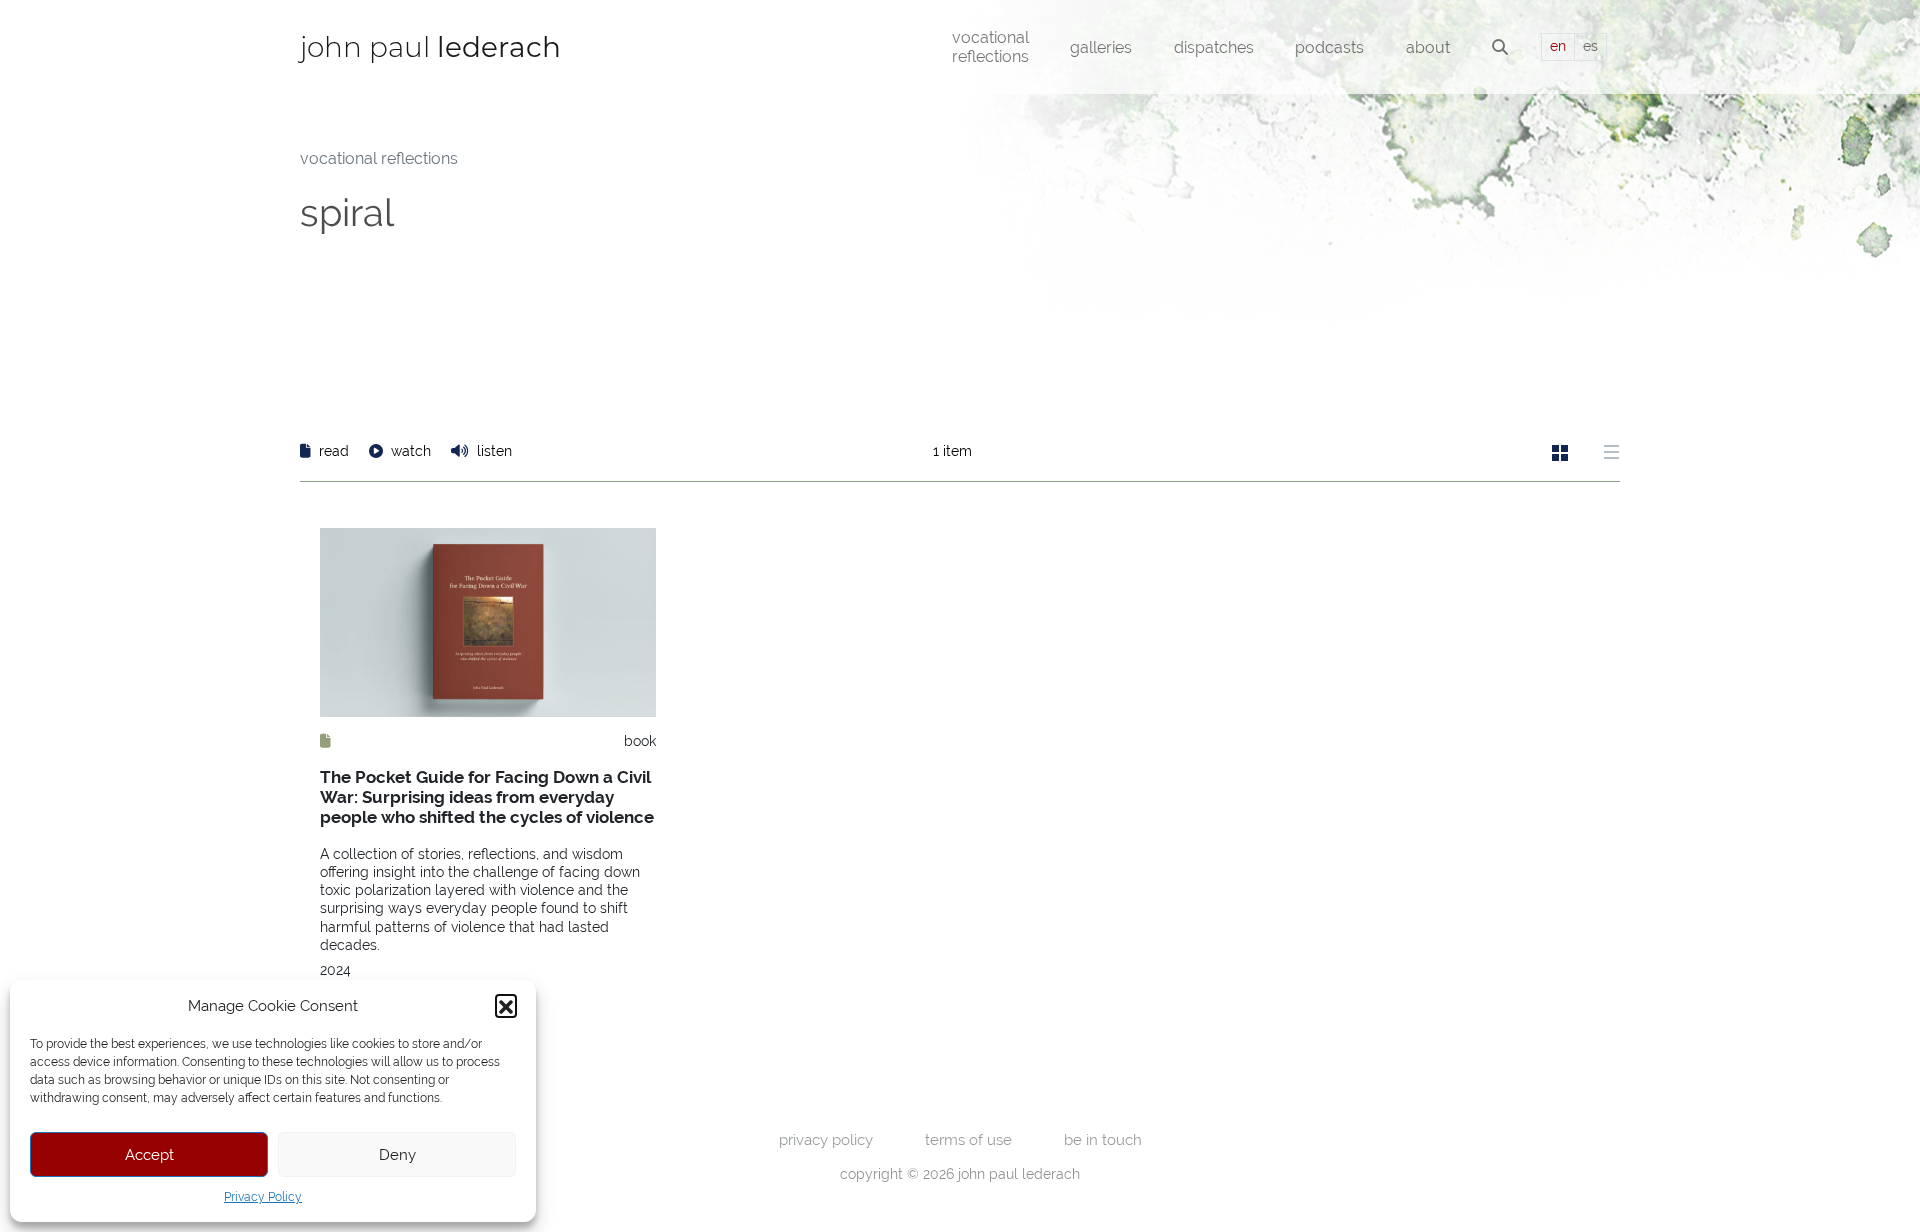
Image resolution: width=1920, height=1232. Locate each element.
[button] (506, 1005)
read (334, 451)
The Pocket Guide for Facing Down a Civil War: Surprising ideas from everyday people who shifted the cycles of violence (487, 797)
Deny (397, 1154)
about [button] (1428, 47)
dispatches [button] (1214, 47)
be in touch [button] (1103, 1139)
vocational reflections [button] (990, 47)
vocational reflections (379, 158)
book (640, 741)
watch (411, 451)
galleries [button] (1101, 47)
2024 (335, 970)
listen (492, 451)
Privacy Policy (263, 1197)
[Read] (325, 741)
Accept (149, 1154)
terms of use (968, 1139)
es (1590, 46)
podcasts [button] (1329, 47)
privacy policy (826, 1139)
